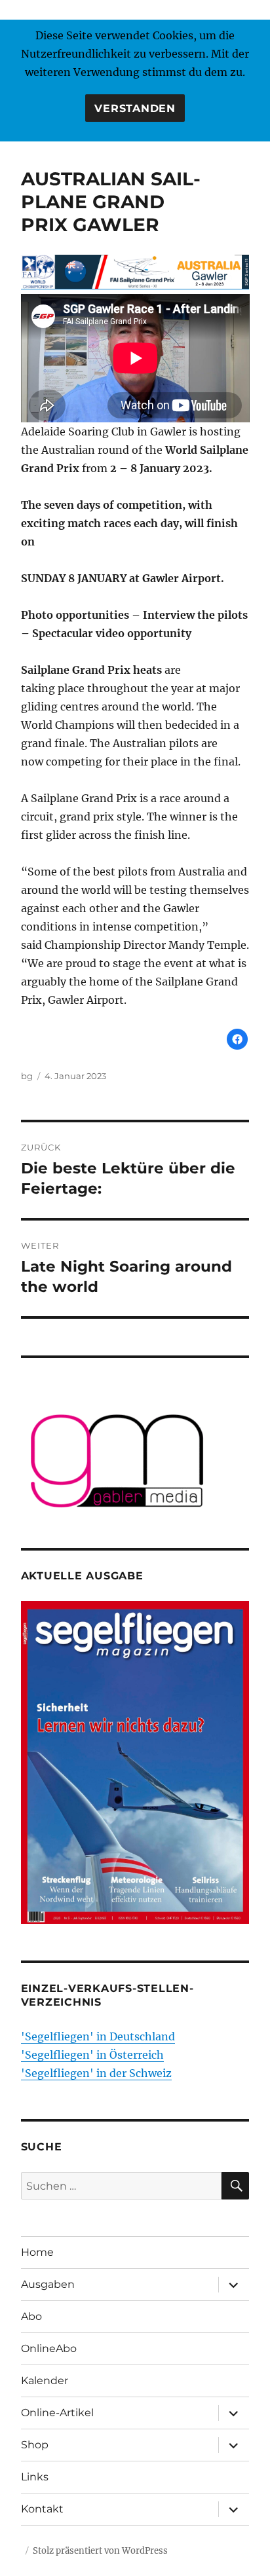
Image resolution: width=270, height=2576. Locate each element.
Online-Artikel (57, 2413)
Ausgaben (48, 2284)
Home (37, 2252)
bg (27, 1076)
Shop (35, 2445)
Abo (31, 2316)
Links (35, 2477)
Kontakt (42, 2509)
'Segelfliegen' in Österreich (92, 2055)
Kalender (45, 2381)
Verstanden (135, 108)
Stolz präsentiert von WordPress (100, 2551)
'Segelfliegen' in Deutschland (98, 2036)
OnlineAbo (49, 2348)
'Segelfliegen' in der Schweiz (96, 2073)
